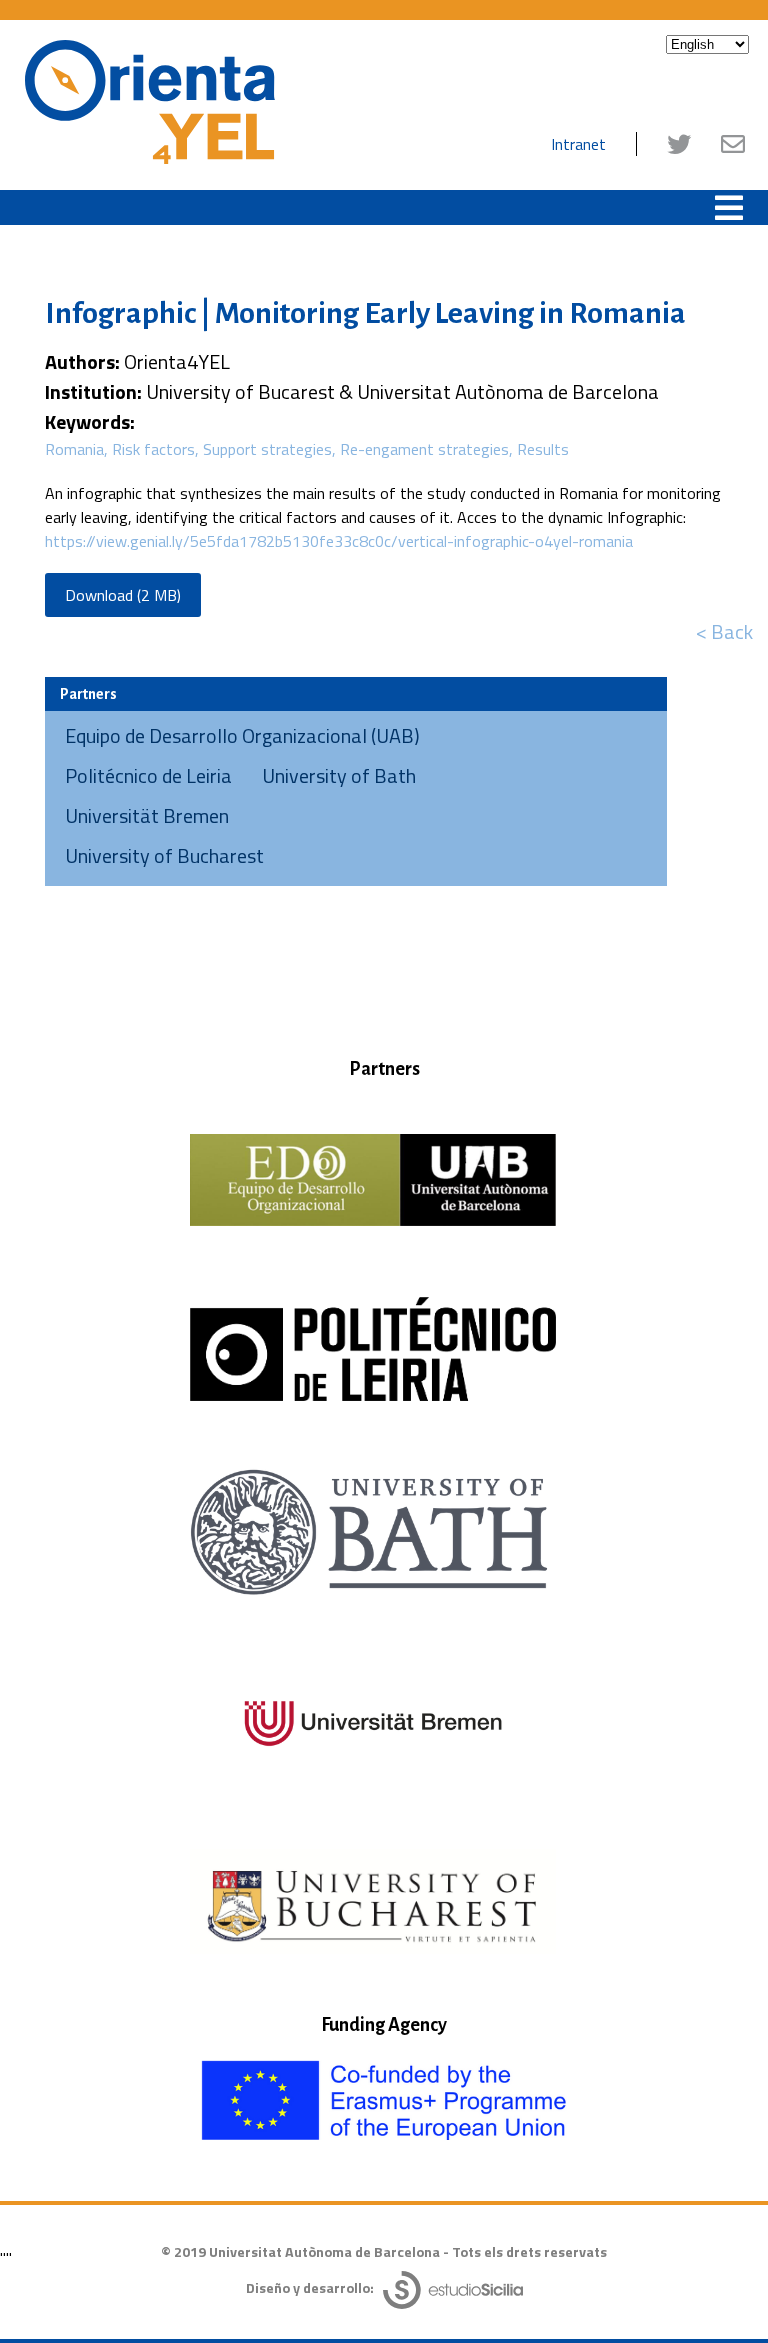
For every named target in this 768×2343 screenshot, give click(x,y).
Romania (74, 449)
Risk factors (153, 449)
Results (543, 449)
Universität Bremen (147, 815)
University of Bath (339, 775)
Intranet (578, 144)
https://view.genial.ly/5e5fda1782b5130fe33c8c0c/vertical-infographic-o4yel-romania (339, 541)
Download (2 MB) (123, 595)
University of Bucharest (164, 855)
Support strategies (267, 449)
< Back (724, 632)
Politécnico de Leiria (148, 775)
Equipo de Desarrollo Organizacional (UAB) (242, 735)
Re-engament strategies (424, 449)
